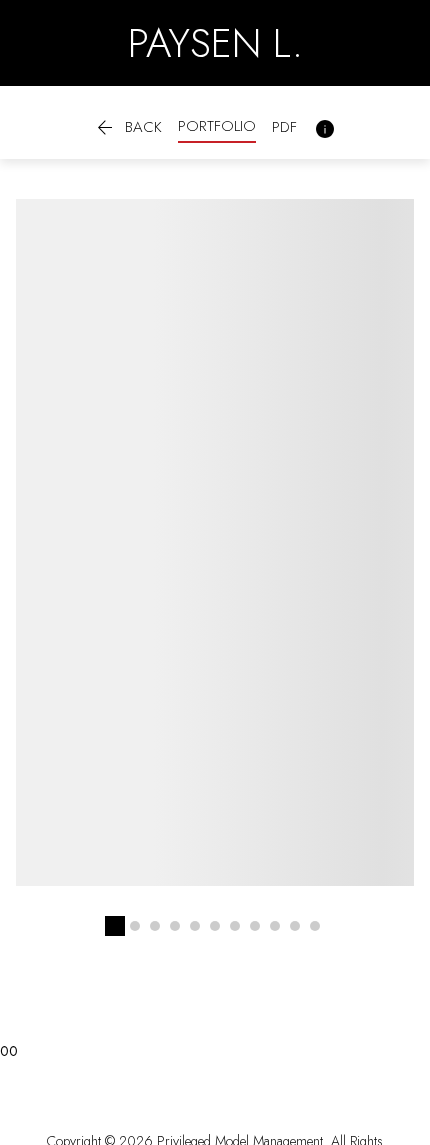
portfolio (217, 126)
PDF (284, 127)
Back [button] (127, 129)
